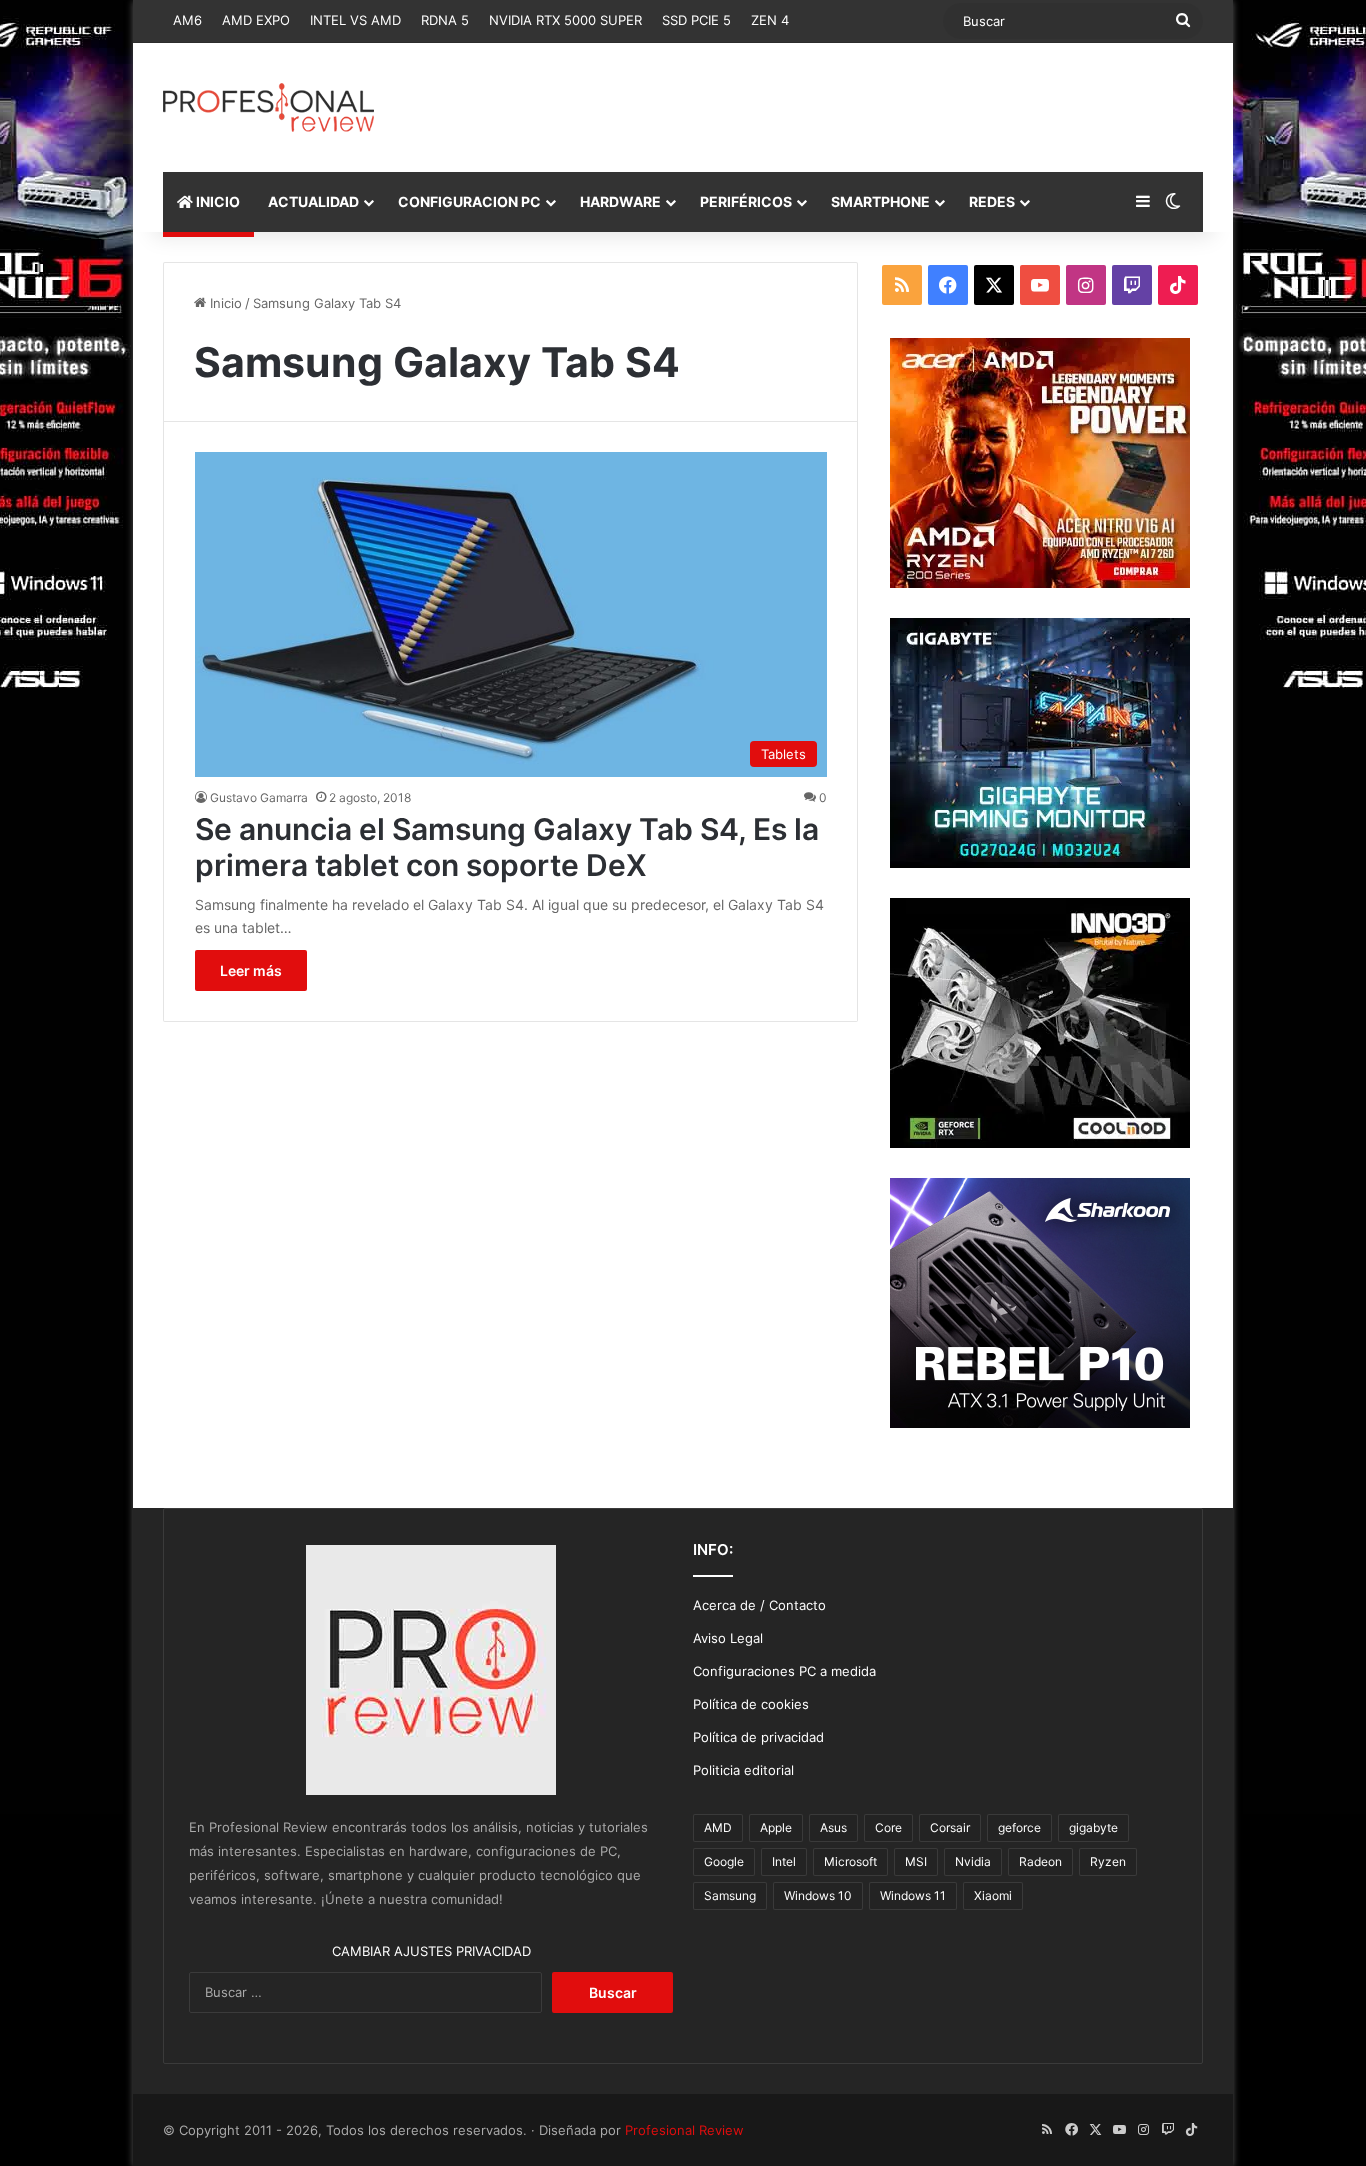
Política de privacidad (758, 1737)
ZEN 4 (770, 20)
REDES (992, 201)
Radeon (1040, 1861)
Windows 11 (913, 1895)
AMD (718, 1827)
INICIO (216, 201)
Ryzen (1108, 1861)
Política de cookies (751, 1704)
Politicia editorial (743, 1770)
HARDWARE (620, 201)
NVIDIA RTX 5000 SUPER (565, 20)
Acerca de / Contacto (759, 1605)
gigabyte (1093, 1827)
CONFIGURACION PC (469, 201)
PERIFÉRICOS (746, 201)
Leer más (251, 970)
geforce (1019, 1827)
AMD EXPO (256, 20)
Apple (776, 1827)
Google (724, 1861)
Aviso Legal (728, 1638)
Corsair (950, 1827)
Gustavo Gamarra (259, 797)
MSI (916, 1861)
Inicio (224, 303)
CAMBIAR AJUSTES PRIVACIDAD (431, 1951)
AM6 (187, 20)
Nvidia (973, 1861)
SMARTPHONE (880, 201)
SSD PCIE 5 (696, 20)
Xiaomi (993, 1895)
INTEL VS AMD (355, 20)
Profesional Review (684, 2130)
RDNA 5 (445, 20)
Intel (784, 1861)
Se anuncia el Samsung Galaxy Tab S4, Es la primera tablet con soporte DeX (507, 847)
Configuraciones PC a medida (784, 1671)
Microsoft (850, 1861)
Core (888, 1827)
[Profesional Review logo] (268, 107)
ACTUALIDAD (313, 201)
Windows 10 (818, 1895)
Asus (833, 1827)
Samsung (730, 1895)
